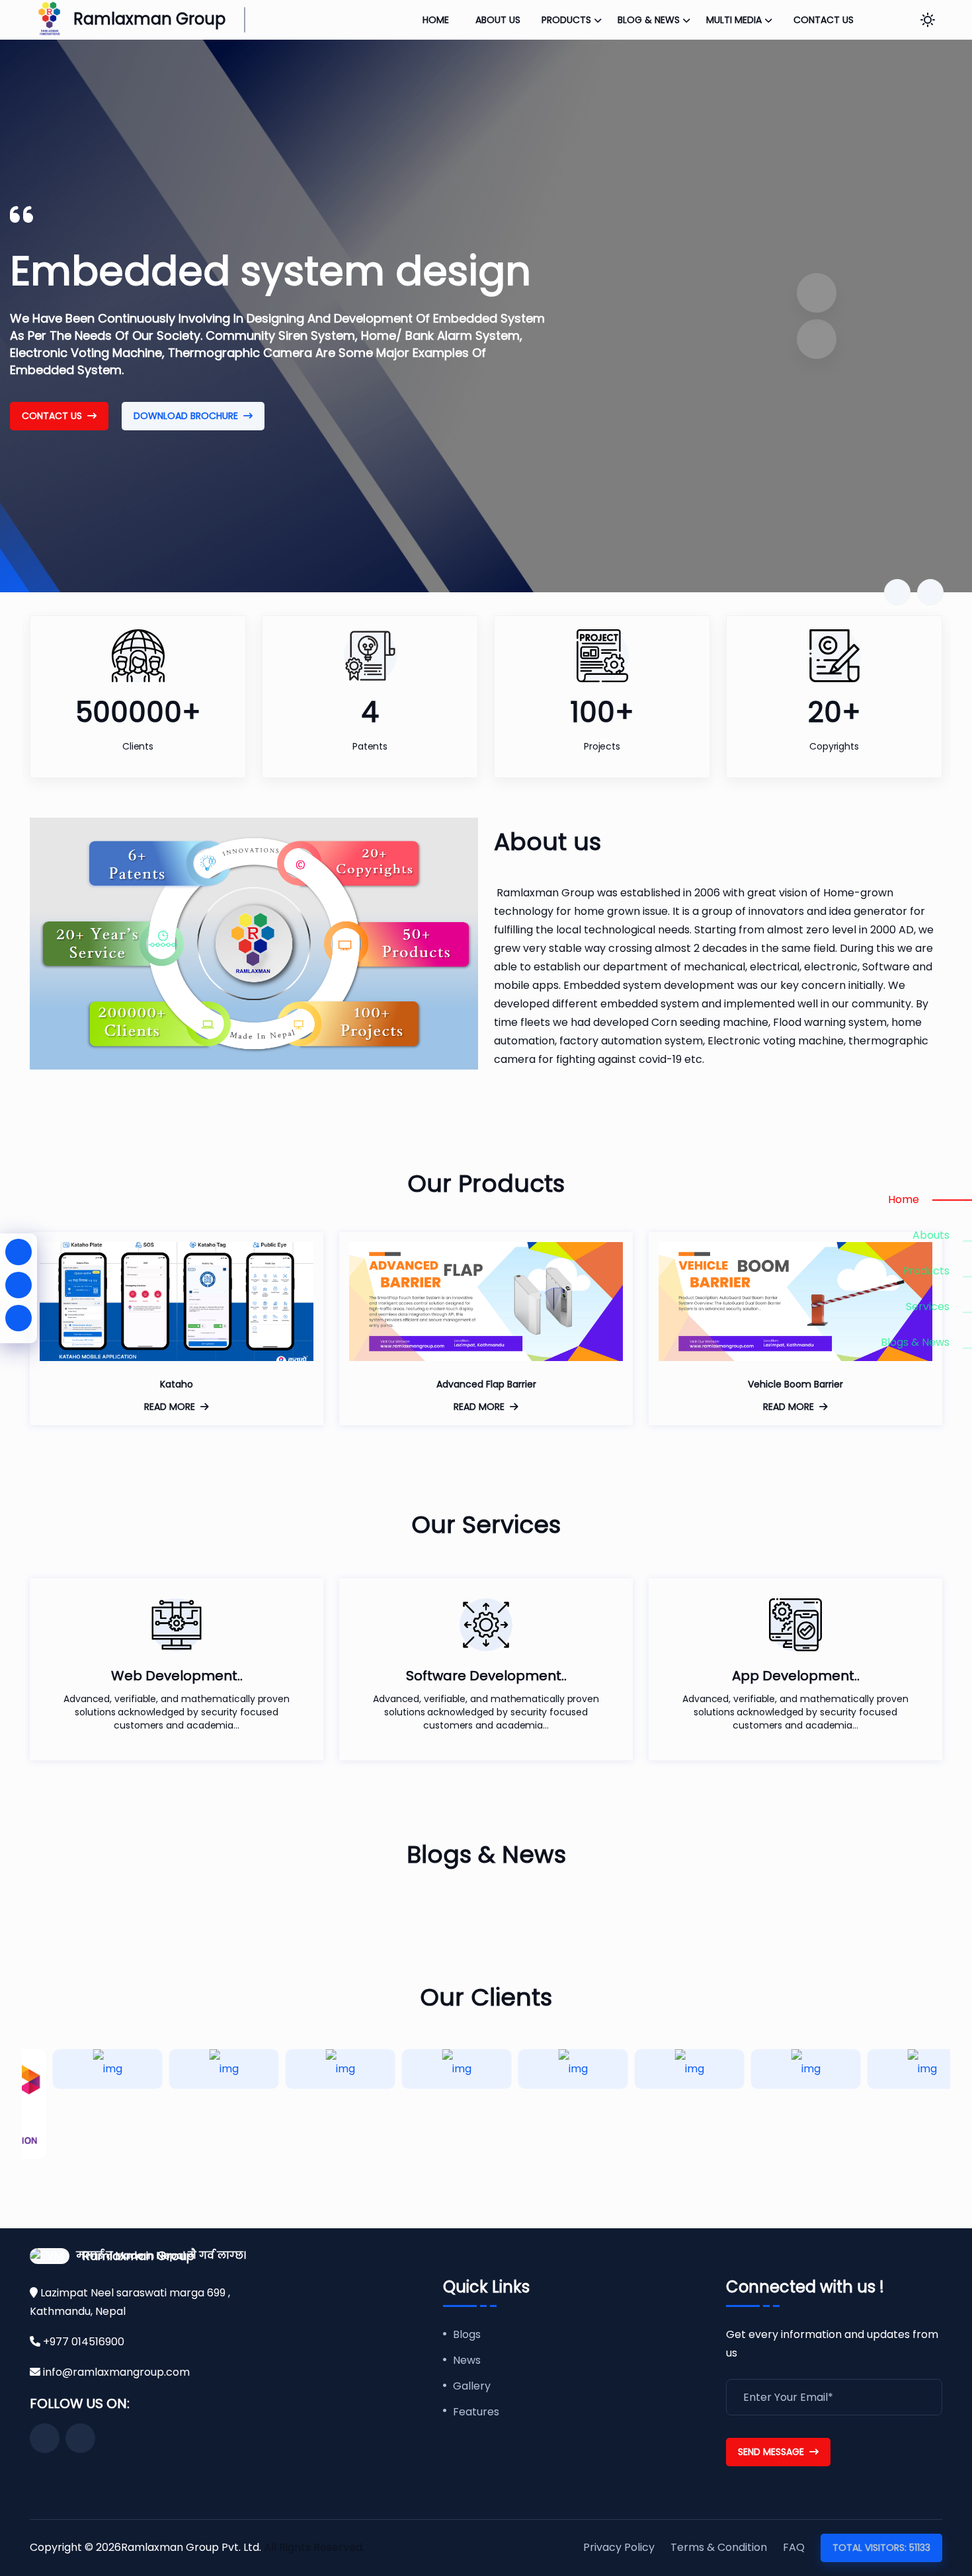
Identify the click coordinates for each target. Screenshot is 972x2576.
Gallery (472, 2387)
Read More (170, 1407)
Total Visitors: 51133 (881, 2548)
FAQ (794, 2547)
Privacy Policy (619, 2547)
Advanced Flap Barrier (486, 1384)
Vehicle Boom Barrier (795, 1384)
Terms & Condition (719, 2547)
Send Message (771, 2452)
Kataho (177, 1384)
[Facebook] (19, 1252)
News (467, 2361)
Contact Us (52, 416)
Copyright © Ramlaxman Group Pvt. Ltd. (147, 2547)
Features (476, 2412)
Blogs (467, 2335)
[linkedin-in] (19, 1318)
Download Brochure (186, 416)
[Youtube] (19, 1285)
